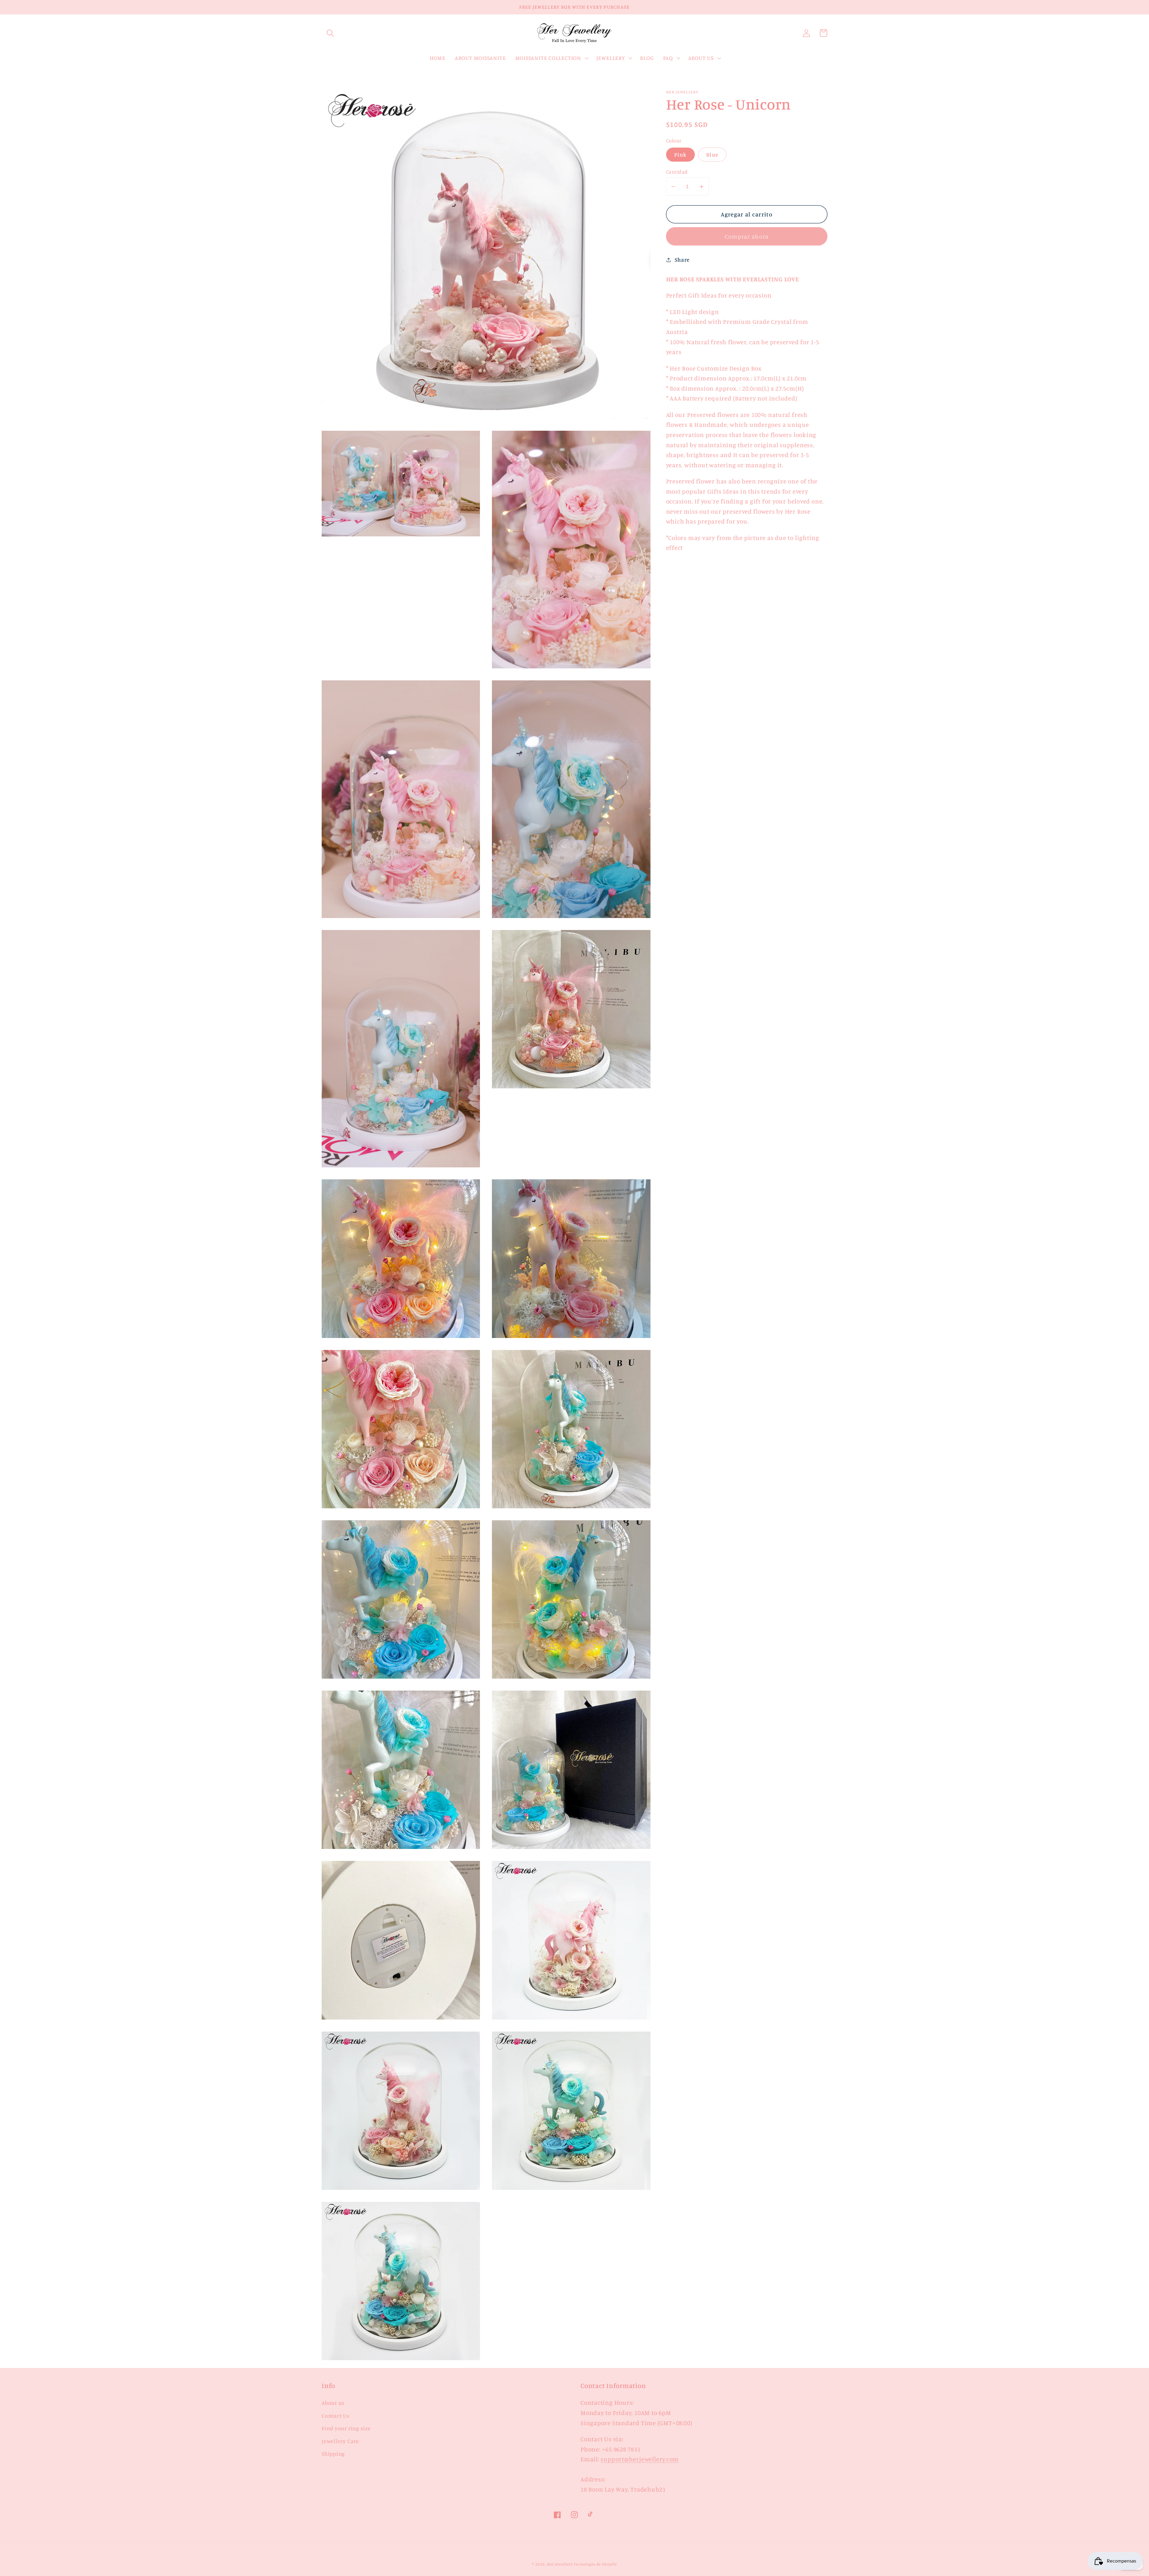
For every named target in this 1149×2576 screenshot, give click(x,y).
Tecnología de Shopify (595, 2564)
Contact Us (336, 2416)
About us (333, 2403)
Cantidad (677, 172)
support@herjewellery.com (640, 2459)
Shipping (333, 2454)
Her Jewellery (560, 2564)
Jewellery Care (340, 2441)
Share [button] (682, 260)
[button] (330, 33)
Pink (680, 154)
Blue (712, 154)
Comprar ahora (747, 236)
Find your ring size (346, 2428)
